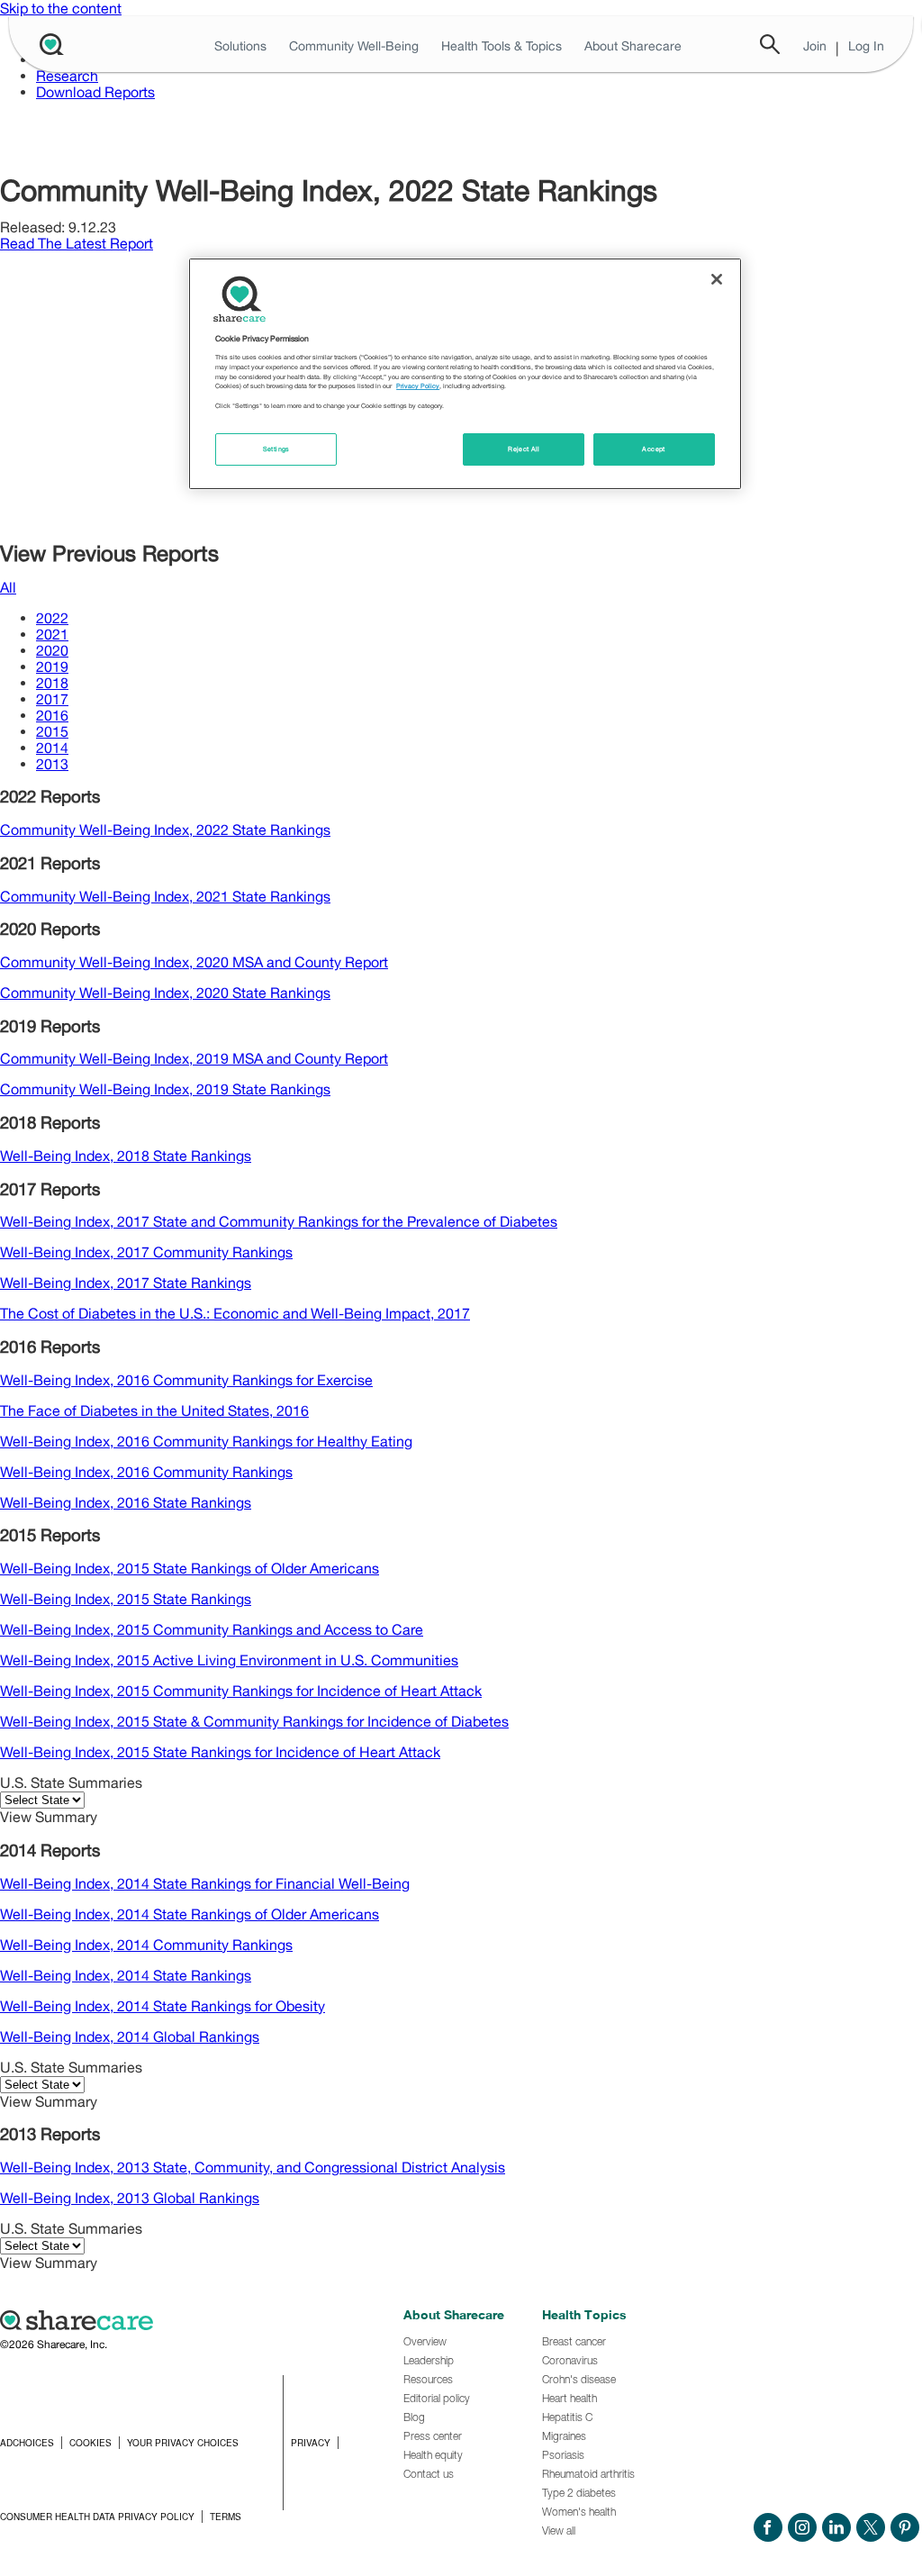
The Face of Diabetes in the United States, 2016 (154, 1410)
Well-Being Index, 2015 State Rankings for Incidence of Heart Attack (220, 1752)
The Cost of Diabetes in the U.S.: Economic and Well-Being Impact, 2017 (235, 1313)
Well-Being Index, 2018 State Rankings (126, 1156)
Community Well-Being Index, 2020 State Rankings (165, 993)
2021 (52, 634)
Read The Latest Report (77, 243)
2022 (52, 618)
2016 (52, 715)
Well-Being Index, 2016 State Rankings (126, 1502)
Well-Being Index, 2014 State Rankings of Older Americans (190, 1914)
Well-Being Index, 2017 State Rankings (126, 1283)
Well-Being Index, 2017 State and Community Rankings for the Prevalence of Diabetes (279, 1221)
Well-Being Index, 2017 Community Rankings (146, 1252)
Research (67, 76)
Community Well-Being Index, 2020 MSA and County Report (194, 962)
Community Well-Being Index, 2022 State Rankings (165, 830)
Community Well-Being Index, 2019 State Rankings (165, 1089)
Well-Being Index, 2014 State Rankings (126, 1975)
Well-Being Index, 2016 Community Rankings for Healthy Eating (206, 1441)
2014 (52, 748)
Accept (653, 449)
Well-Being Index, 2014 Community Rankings (146, 1945)
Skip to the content (61, 8)
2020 (52, 650)
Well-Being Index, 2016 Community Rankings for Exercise (186, 1380)
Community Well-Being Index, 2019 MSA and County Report (194, 1058)
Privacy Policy (418, 386)
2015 (52, 731)
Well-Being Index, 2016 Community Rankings (146, 1472)
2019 (52, 667)
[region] (465, 374)
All (8, 587)
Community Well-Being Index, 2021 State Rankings (165, 896)
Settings (276, 449)
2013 (52, 764)
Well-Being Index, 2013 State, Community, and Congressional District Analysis (253, 2167)
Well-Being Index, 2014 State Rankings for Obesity (163, 2006)
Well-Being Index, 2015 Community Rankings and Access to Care (212, 1629)
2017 (52, 699)
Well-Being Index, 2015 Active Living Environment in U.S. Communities (229, 1660)
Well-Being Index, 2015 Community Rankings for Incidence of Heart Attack (241, 1691)
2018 (52, 683)
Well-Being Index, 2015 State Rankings (126, 1599)
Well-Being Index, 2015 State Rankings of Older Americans (190, 1568)
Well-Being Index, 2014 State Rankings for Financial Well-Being (205, 1883)
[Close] (717, 279)
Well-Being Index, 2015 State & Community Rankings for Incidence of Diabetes (254, 1721)
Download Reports (95, 92)
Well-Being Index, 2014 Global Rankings (130, 2036)
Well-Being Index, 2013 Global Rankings (130, 2198)
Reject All (524, 449)
